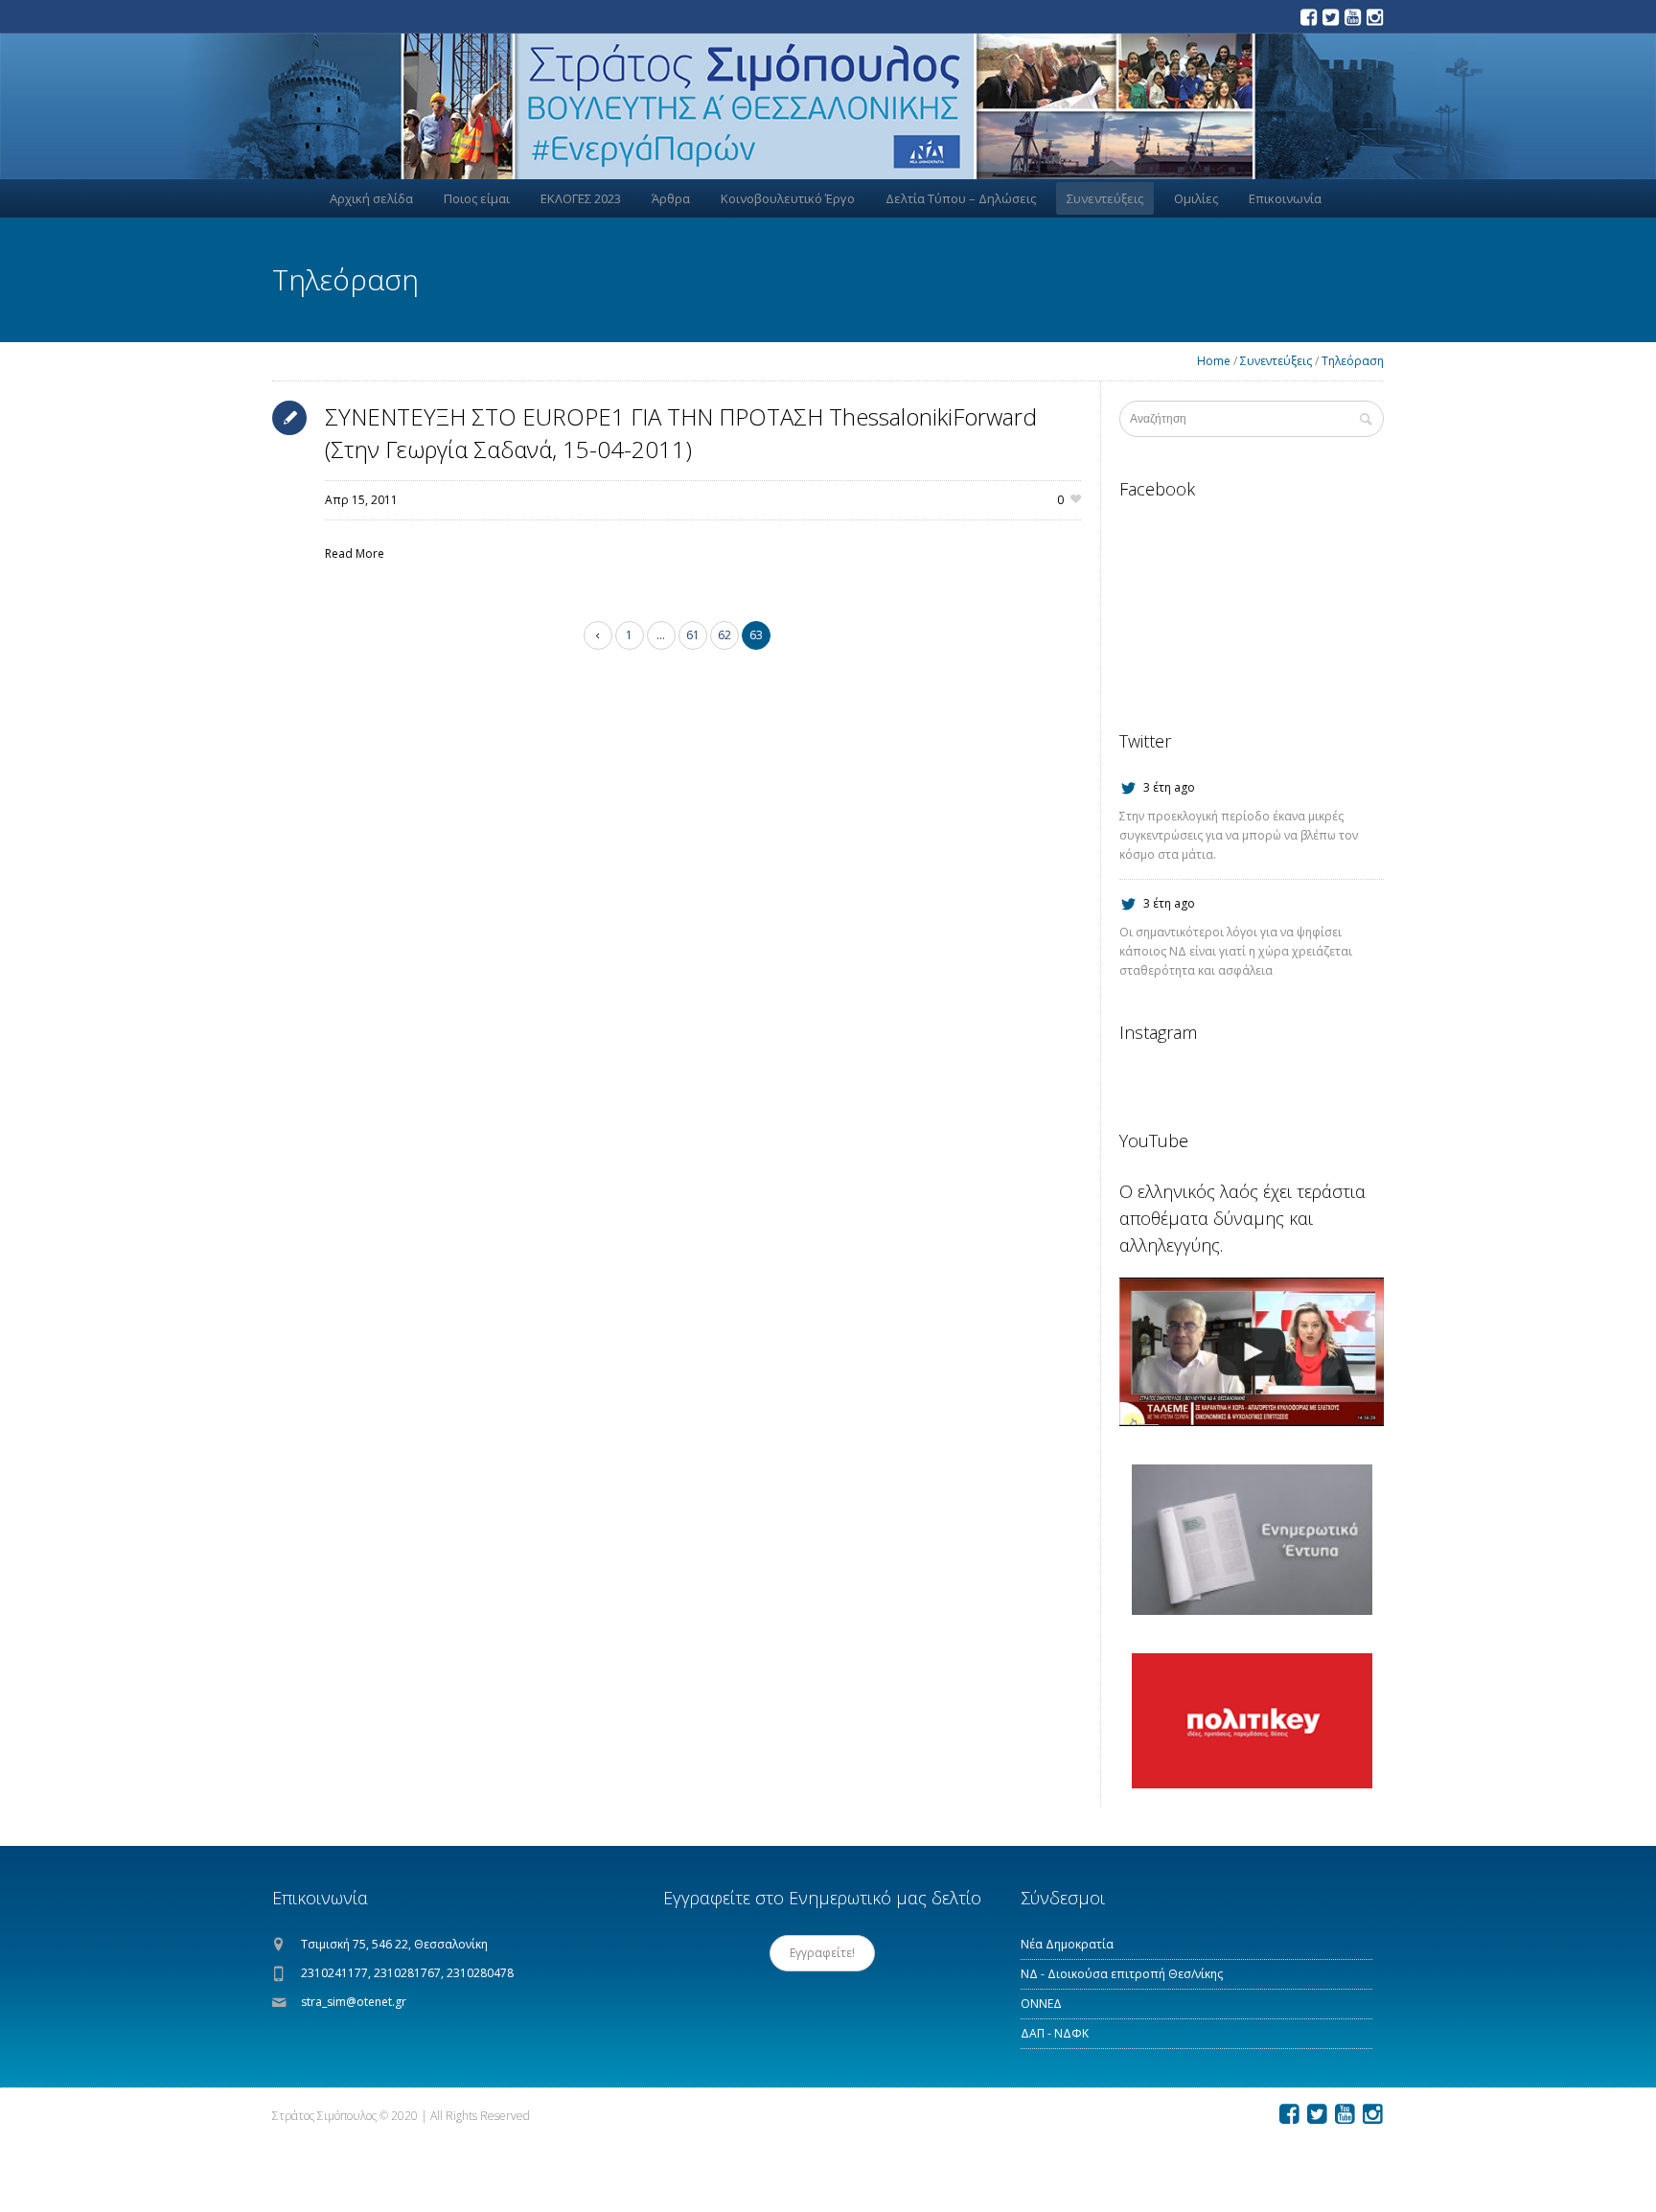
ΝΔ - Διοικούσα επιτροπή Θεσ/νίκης (1122, 1974)
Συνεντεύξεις (1276, 361)
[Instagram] (1374, 17)
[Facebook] (1308, 17)
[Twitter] (1330, 17)
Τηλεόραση (1353, 361)
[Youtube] (1352, 17)
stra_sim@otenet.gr (354, 2002)
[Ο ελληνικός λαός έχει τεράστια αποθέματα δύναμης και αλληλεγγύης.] (1252, 1352)
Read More (355, 553)
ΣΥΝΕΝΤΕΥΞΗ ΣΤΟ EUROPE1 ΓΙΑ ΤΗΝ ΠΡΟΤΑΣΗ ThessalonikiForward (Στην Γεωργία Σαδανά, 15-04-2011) (681, 433)
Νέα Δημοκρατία (1067, 1944)
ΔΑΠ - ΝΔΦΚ (1055, 2033)
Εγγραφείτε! (822, 1953)
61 (693, 635)
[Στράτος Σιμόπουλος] (828, 106)
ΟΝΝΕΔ (1041, 2004)
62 (724, 635)
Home (1214, 361)
